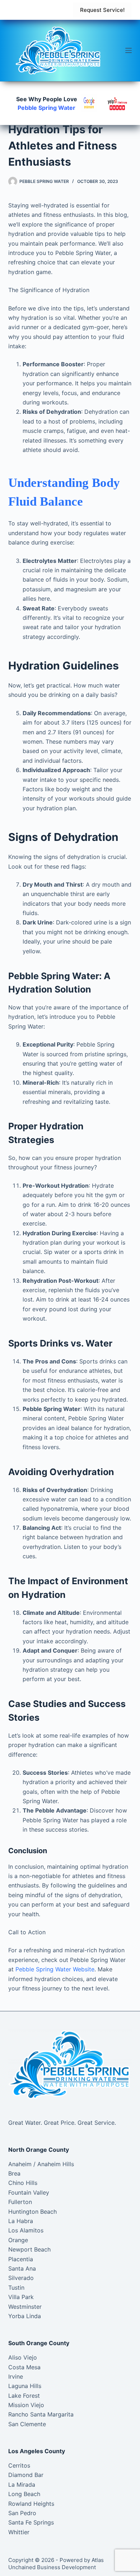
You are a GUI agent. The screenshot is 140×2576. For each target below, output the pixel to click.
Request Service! (102, 10)
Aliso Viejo (23, 2357)
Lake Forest (24, 2396)
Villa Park (21, 2297)
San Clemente (27, 2424)
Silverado (21, 2278)
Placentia (21, 2259)
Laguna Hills (25, 2386)
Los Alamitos (26, 2230)
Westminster (25, 2307)
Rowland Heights (31, 2504)
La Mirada (22, 2485)
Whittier (19, 2532)
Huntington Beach (32, 2212)
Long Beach (24, 2494)
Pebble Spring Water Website (55, 1969)
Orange (18, 2240)
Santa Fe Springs (31, 2522)
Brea (14, 2173)
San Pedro (22, 2513)
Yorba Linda (25, 2316)
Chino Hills (23, 2183)
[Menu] (129, 50)
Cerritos (19, 2465)
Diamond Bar (26, 2475)
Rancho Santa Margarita (41, 2414)
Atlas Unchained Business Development (56, 2564)
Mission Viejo (26, 2405)
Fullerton (20, 2202)
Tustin (16, 2288)
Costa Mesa (24, 2367)
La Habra (21, 2221)
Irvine (16, 2376)
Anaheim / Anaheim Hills (41, 2164)
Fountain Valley (29, 2192)
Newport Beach (29, 2249)
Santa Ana (22, 2268)
